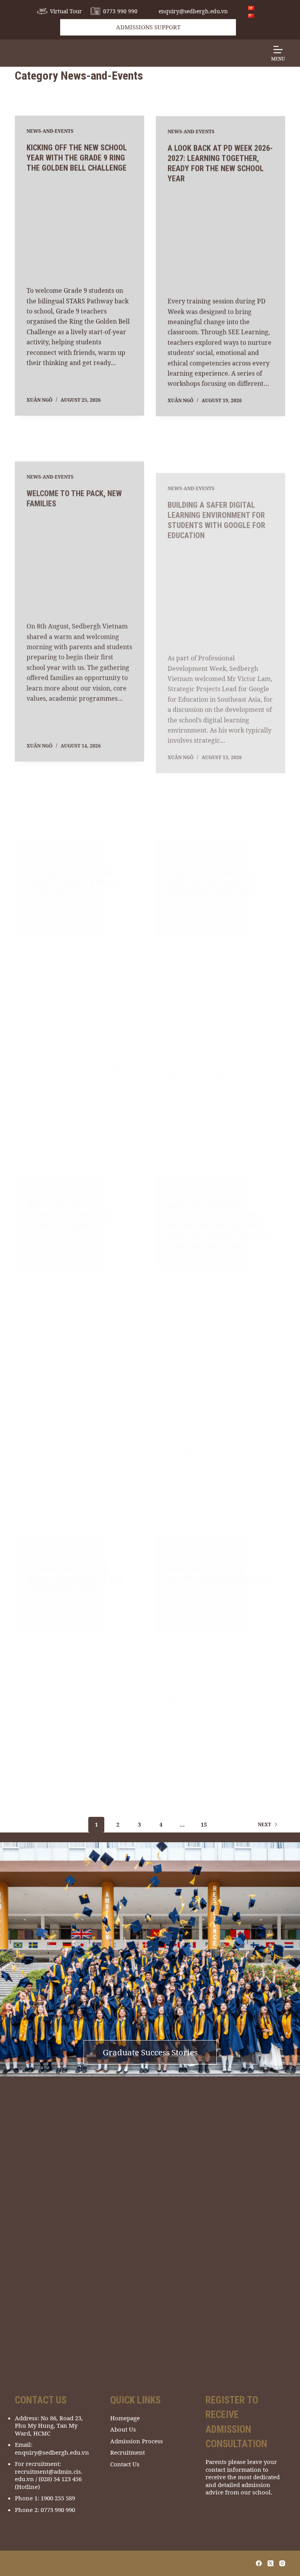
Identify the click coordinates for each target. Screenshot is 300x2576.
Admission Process (137, 2441)
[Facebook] (259, 2563)
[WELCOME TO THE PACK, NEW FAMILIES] (79, 562)
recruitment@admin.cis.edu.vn (49, 2475)
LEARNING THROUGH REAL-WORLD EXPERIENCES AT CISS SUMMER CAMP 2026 (75, 1546)
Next (264, 1824)
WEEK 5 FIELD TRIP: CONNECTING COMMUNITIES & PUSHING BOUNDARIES (75, 1177)
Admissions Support (148, 27)
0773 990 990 (120, 11)
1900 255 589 (58, 2498)
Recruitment (128, 2452)
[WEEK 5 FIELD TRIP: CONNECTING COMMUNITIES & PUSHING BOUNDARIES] (79, 1249)
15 (204, 1824)
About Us (123, 2429)
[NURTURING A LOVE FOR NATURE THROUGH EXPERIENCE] (221, 1628)
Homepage (125, 2418)
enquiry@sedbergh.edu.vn (193, 11)
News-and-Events (50, 131)
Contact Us (125, 2464)
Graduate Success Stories (150, 2052)
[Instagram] (282, 2563)
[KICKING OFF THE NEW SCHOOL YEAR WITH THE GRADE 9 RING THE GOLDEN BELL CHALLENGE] (79, 229)
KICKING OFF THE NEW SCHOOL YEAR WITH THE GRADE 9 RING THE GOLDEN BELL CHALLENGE (77, 158)
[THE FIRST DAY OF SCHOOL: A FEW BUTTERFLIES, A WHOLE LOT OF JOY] (79, 915)
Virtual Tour (66, 11)
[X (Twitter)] (271, 2563)
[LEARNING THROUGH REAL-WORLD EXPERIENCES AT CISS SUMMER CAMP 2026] (79, 1617)
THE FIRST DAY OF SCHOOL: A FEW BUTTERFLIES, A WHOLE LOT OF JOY (75, 844)
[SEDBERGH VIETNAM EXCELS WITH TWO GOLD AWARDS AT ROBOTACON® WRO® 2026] (221, 915)
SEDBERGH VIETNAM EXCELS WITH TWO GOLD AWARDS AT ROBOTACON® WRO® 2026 (215, 844)
